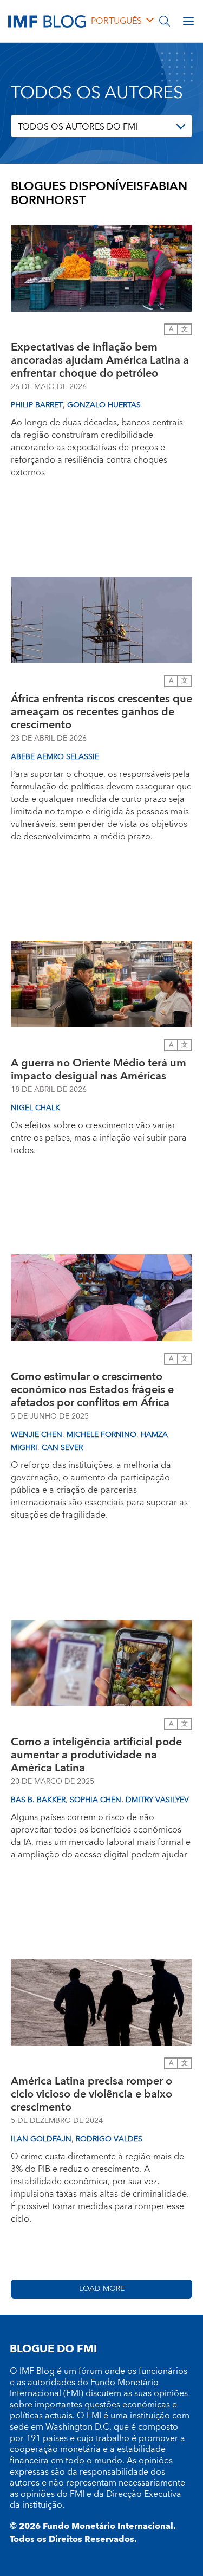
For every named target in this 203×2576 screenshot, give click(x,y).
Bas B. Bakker (38, 1800)
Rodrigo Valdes (109, 2139)
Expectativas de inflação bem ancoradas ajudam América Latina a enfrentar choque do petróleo (100, 360)
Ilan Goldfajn (41, 2139)
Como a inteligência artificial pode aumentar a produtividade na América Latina (96, 1755)
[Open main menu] (188, 21)
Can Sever (62, 1448)
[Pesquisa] (165, 21)
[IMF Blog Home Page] (47, 21)
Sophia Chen (96, 1800)
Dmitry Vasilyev (157, 1800)
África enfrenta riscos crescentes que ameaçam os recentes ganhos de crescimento (101, 712)
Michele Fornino (101, 1435)
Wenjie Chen (37, 1435)
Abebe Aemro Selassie (55, 757)
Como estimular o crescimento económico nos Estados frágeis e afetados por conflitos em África (92, 1390)
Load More (102, 2289)
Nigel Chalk (35, 1108)
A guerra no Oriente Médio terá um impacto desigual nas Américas (99, 1070)
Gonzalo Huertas (104, 405)
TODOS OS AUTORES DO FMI (78, 127)
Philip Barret (37, 405)
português (116, 21)
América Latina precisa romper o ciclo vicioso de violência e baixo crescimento (91, 2094)
